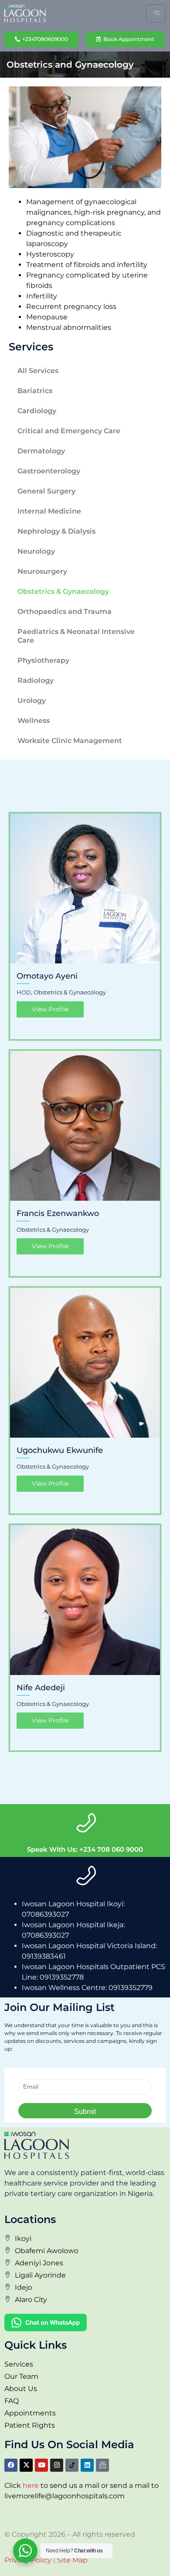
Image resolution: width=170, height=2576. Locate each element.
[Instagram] (57, 2465)
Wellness (34, 721)
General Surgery (46, 491)
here (31, 2485)
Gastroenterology (49, 471)
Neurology (36, 551)
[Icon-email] (102, 2465)
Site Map (72, 2560)
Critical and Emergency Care (69, 431)
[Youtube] (41, 2465)
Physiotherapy (43, 660)
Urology (32, 701)
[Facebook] (11, 2465)
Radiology (36, 680)
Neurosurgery (42, 571)
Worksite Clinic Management (70, 741)
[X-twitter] (26, 2465)
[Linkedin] (87, 2465)
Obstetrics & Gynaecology (63, 591)
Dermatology (41, 451)
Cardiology (37, 411)
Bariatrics (35, 391)
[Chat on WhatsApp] (85, 2323)
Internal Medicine (49, 511)
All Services (38, 371)
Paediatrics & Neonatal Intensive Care (76, 636)
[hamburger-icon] (156, 14)
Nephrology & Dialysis (56, 531)
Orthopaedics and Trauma (65, 611)
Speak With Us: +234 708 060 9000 (85, 1849)
